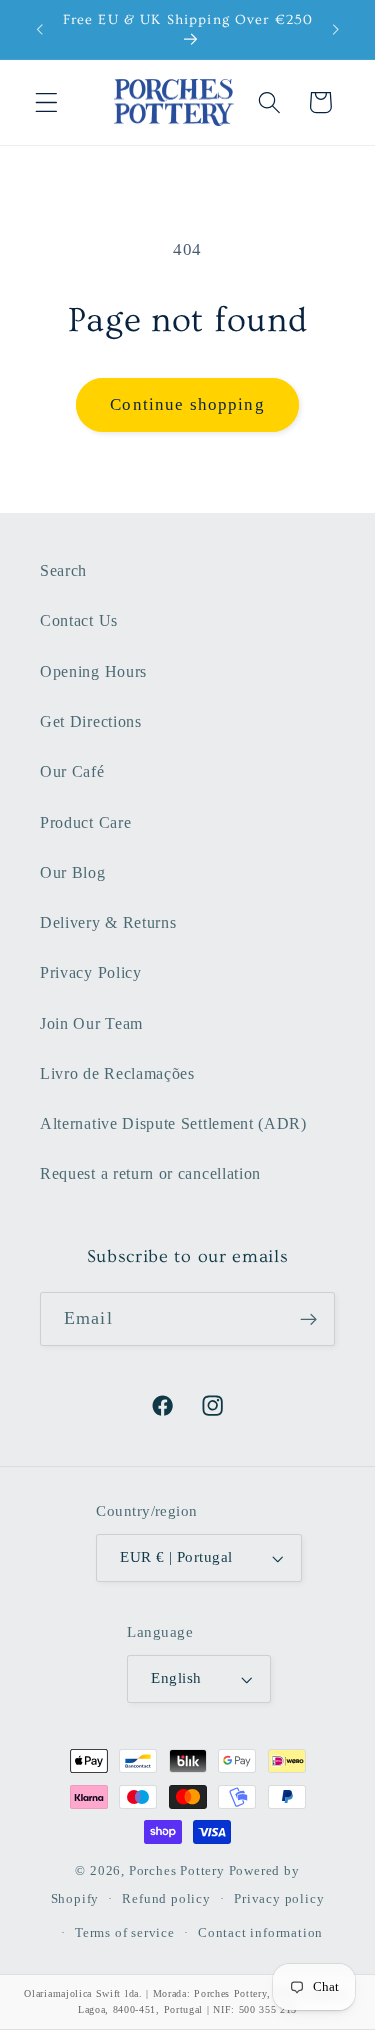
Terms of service (125, 1933)
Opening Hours (93, 671)
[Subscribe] (308, 1319)
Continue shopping (187, 404)
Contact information (260, 1933)
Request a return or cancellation (150, 1173)
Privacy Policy (91, 972)
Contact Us (79, 620)
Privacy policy (279, 1899)
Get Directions (91, 721)
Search (63, 570)
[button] (46, 102)
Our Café (72, 771)
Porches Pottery (177, 1871)
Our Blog (73, 872)
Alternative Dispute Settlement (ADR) (173, 1123)
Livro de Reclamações (117, 1073)
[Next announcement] (336, 30)
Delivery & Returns (108, 922)
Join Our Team (91, 1023)
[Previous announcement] (39, 30)
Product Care (85, 822)
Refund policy (166, 1899)
